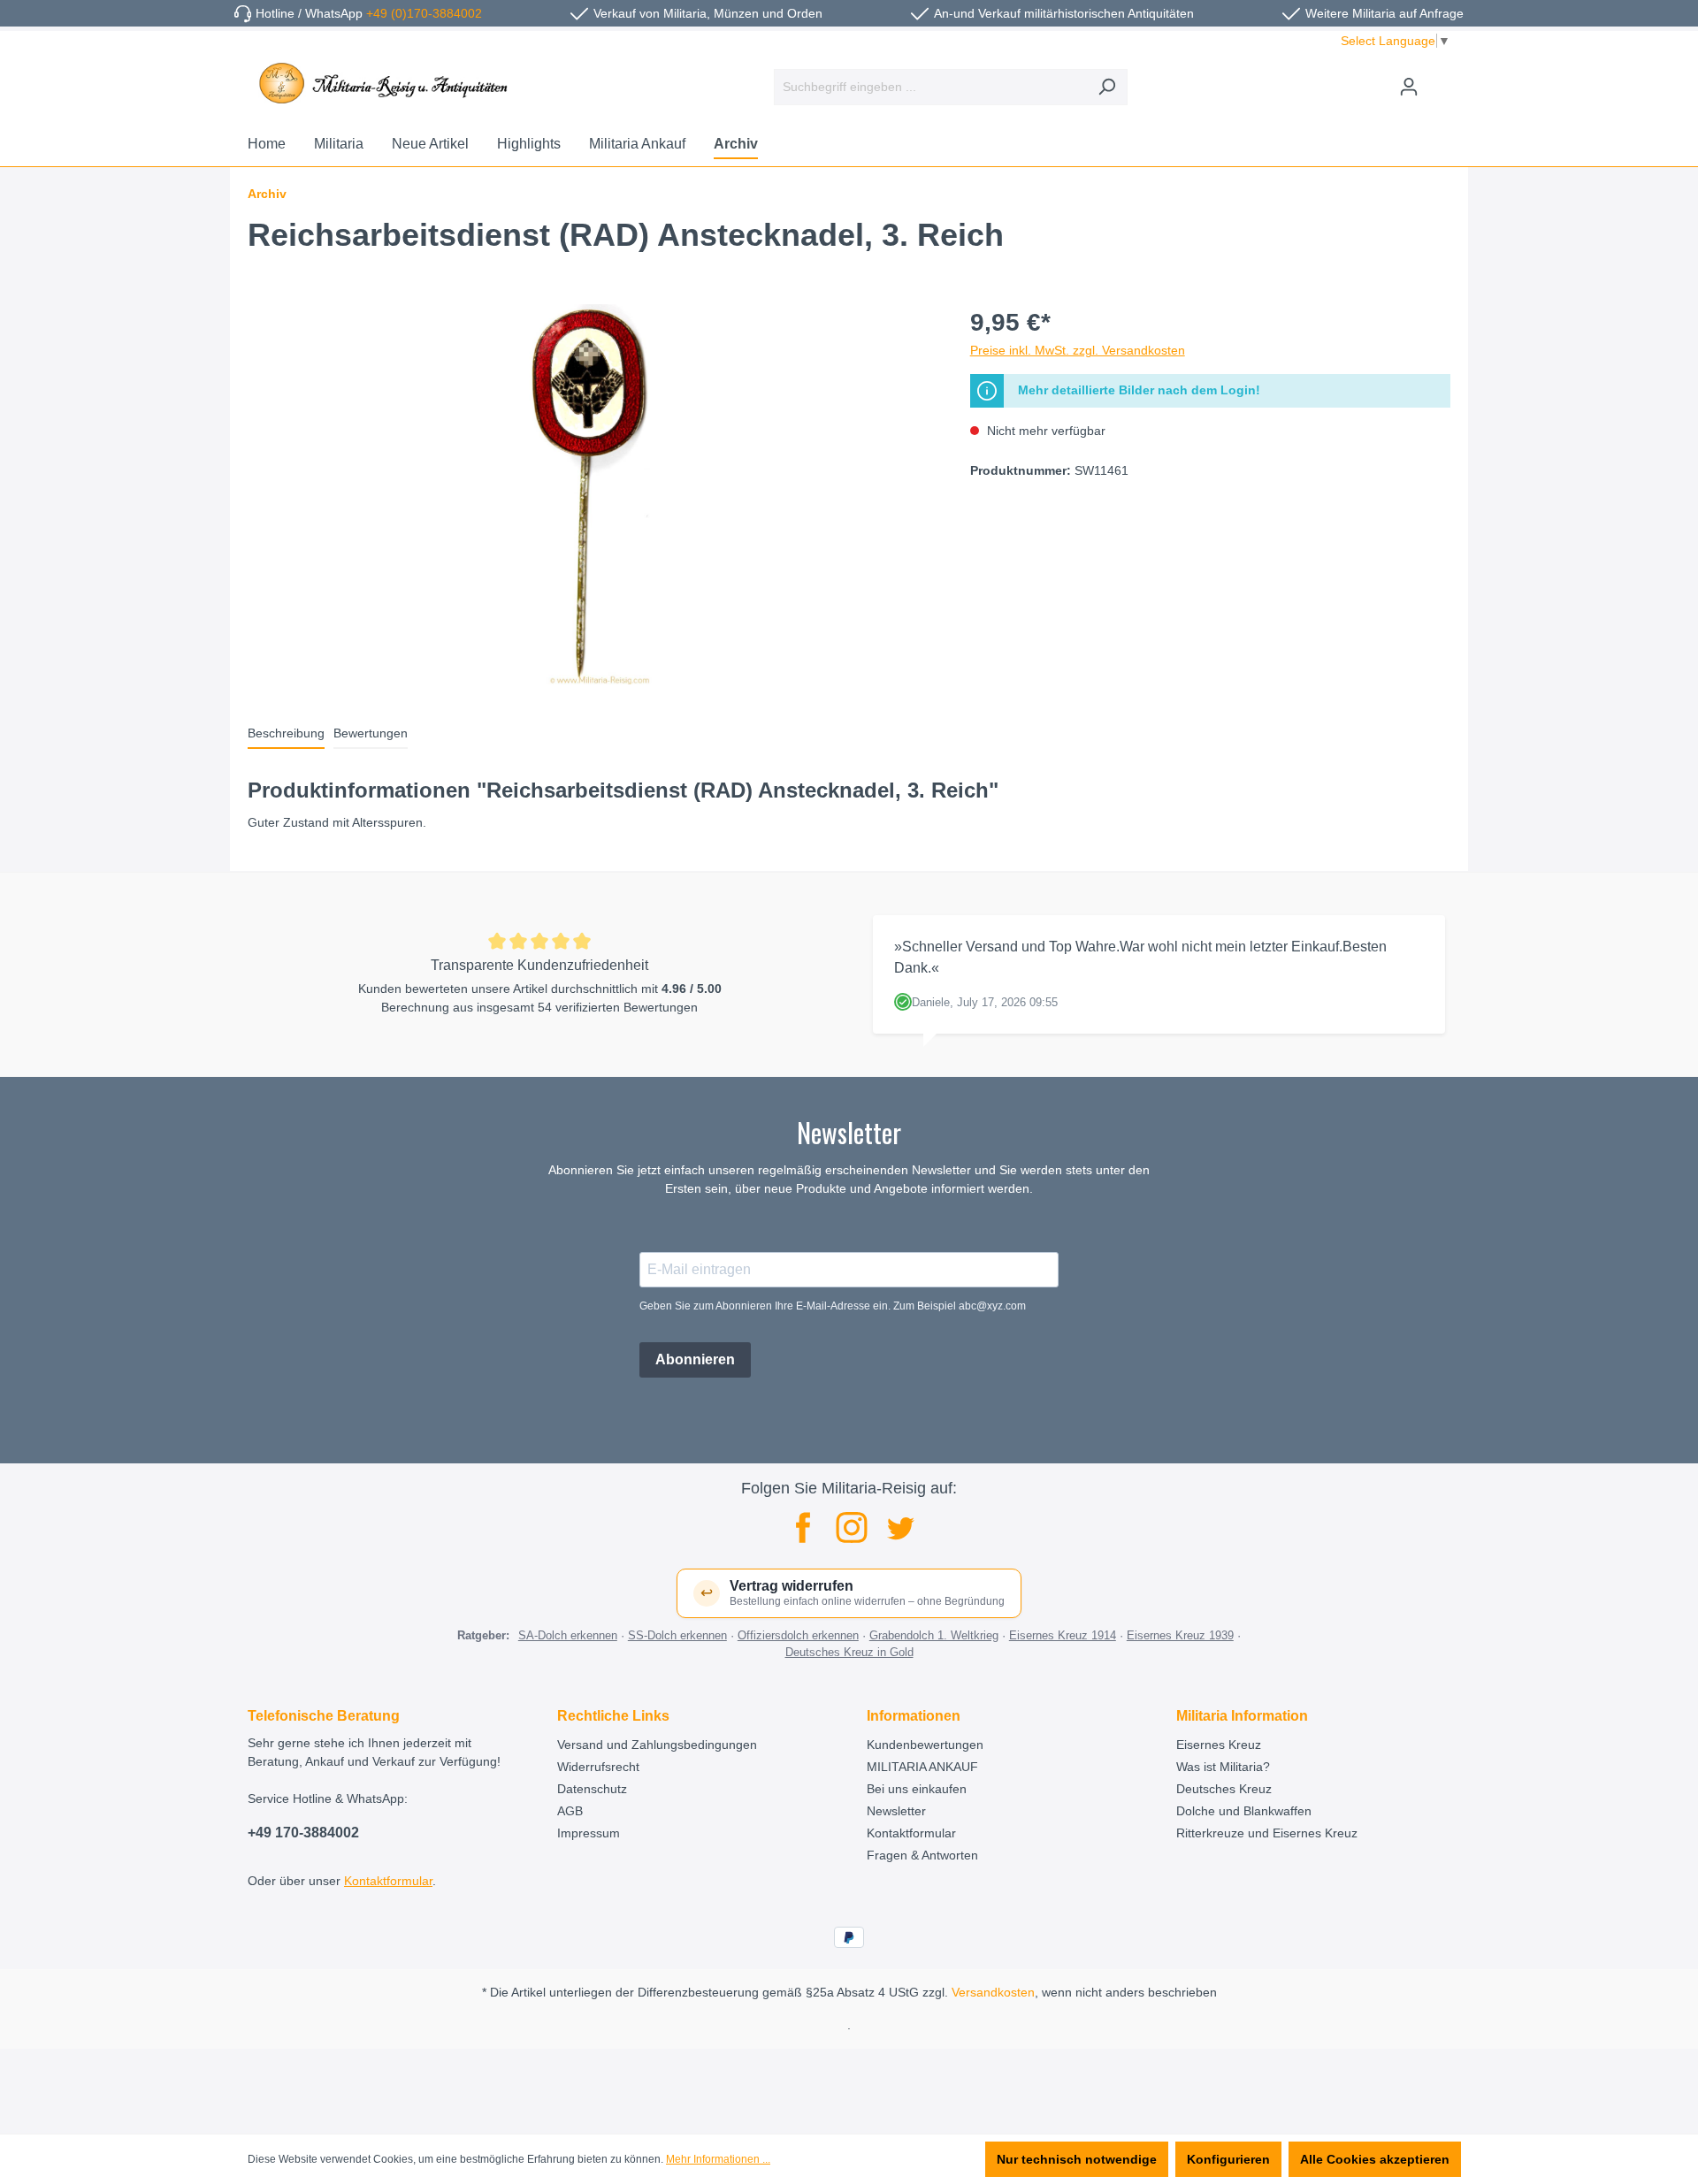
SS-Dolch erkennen (677, 1635)
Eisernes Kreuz (1219, 1745)
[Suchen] (1107, 87)
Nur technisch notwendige (1077, 2159)
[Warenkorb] (1440, 80)
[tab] (286, 734)
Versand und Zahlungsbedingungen (657, 1745)
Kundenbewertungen (925, 1745)
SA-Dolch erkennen (568, 1635)
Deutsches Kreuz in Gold (849, 1652)
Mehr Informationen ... (718, 2159)
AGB (570, 1811)
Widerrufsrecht (598, 1767)
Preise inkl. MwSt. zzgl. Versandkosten (1078, 350)
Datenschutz (592, 1789)
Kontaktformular (388, 1881)
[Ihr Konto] (1409, 87)
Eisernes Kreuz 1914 (1063, 1635)
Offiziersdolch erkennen (798, 1635)
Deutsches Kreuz (1224, 1789)
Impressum (589, 1833)
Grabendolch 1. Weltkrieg (934, 1635)
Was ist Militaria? (1223, 1767)
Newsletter (896, 1811)
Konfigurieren (1228, 2159)
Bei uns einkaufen (917, 1789)
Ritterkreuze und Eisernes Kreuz (1267, 1833)
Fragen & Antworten (922, 1855)
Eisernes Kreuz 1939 (1180, 1635)
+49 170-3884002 (303, 1833)
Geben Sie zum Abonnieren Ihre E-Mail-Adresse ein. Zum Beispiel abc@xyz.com (833, 1306)
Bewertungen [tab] (371, 733)
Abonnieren (695, 1359)
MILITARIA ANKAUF (922, 1767)
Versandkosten (993, 1992)
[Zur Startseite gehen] (380, 83)
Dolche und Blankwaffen (1244, 1811)
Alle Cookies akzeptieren (1375, 2159)
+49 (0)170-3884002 (424, 13)
